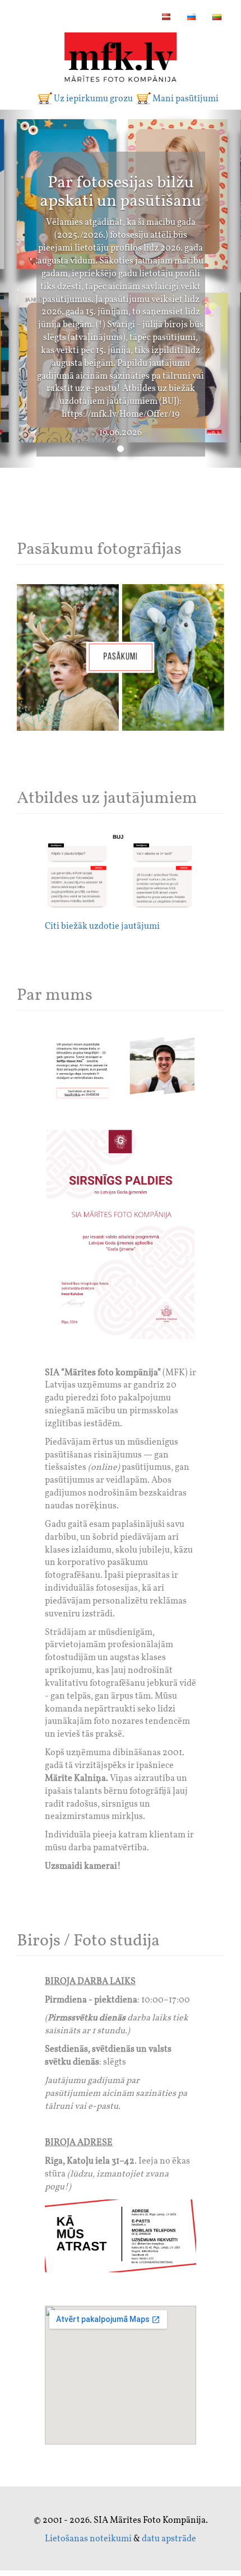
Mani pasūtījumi (186, 99)
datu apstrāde (169, 2539)
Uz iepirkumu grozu (93, 99)
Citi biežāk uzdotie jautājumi (102, 927)
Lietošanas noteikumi (88, 2539)
